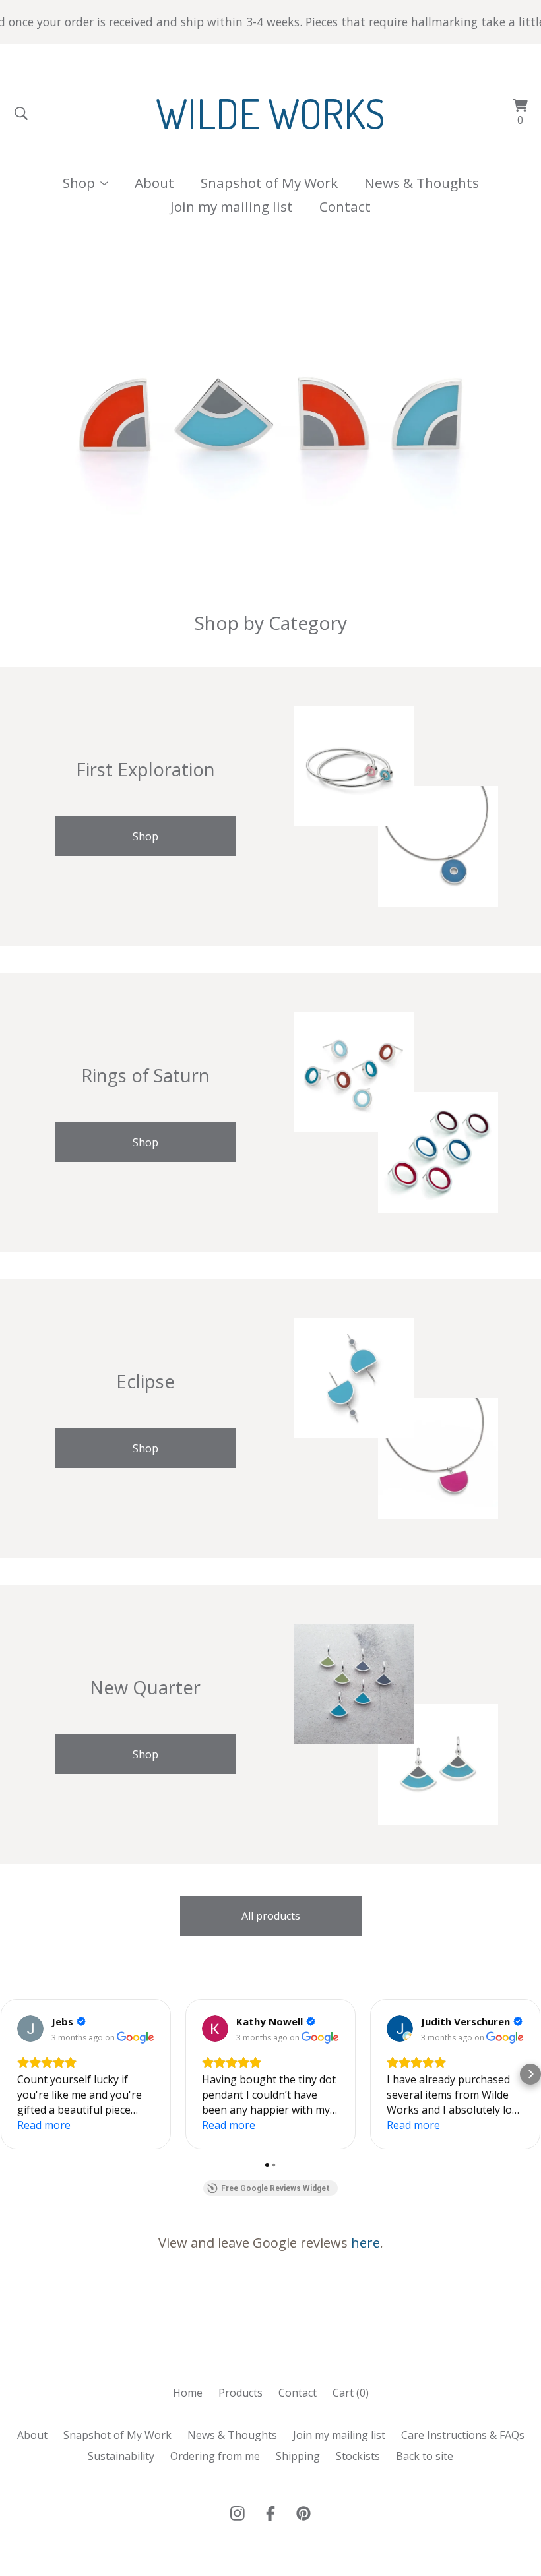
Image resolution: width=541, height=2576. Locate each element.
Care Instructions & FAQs (463, 2435)
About (154, 183)
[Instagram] (238, 2513)
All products (271, 1916)
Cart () (351, 2393)
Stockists (358, 2456)
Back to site (425, 2456)
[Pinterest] (303, 2513)
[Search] (21, 113)
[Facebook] (270, 2513)
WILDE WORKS (270, 113)
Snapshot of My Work (269, 183)
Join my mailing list (232, 206)
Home (188, 2393)
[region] (270, 22)
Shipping (298, 2456)
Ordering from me (215, 2456)
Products (240, 2393)
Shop (145, 836)
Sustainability (121, 2456)
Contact (345, 206)
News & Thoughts (422, 183)
